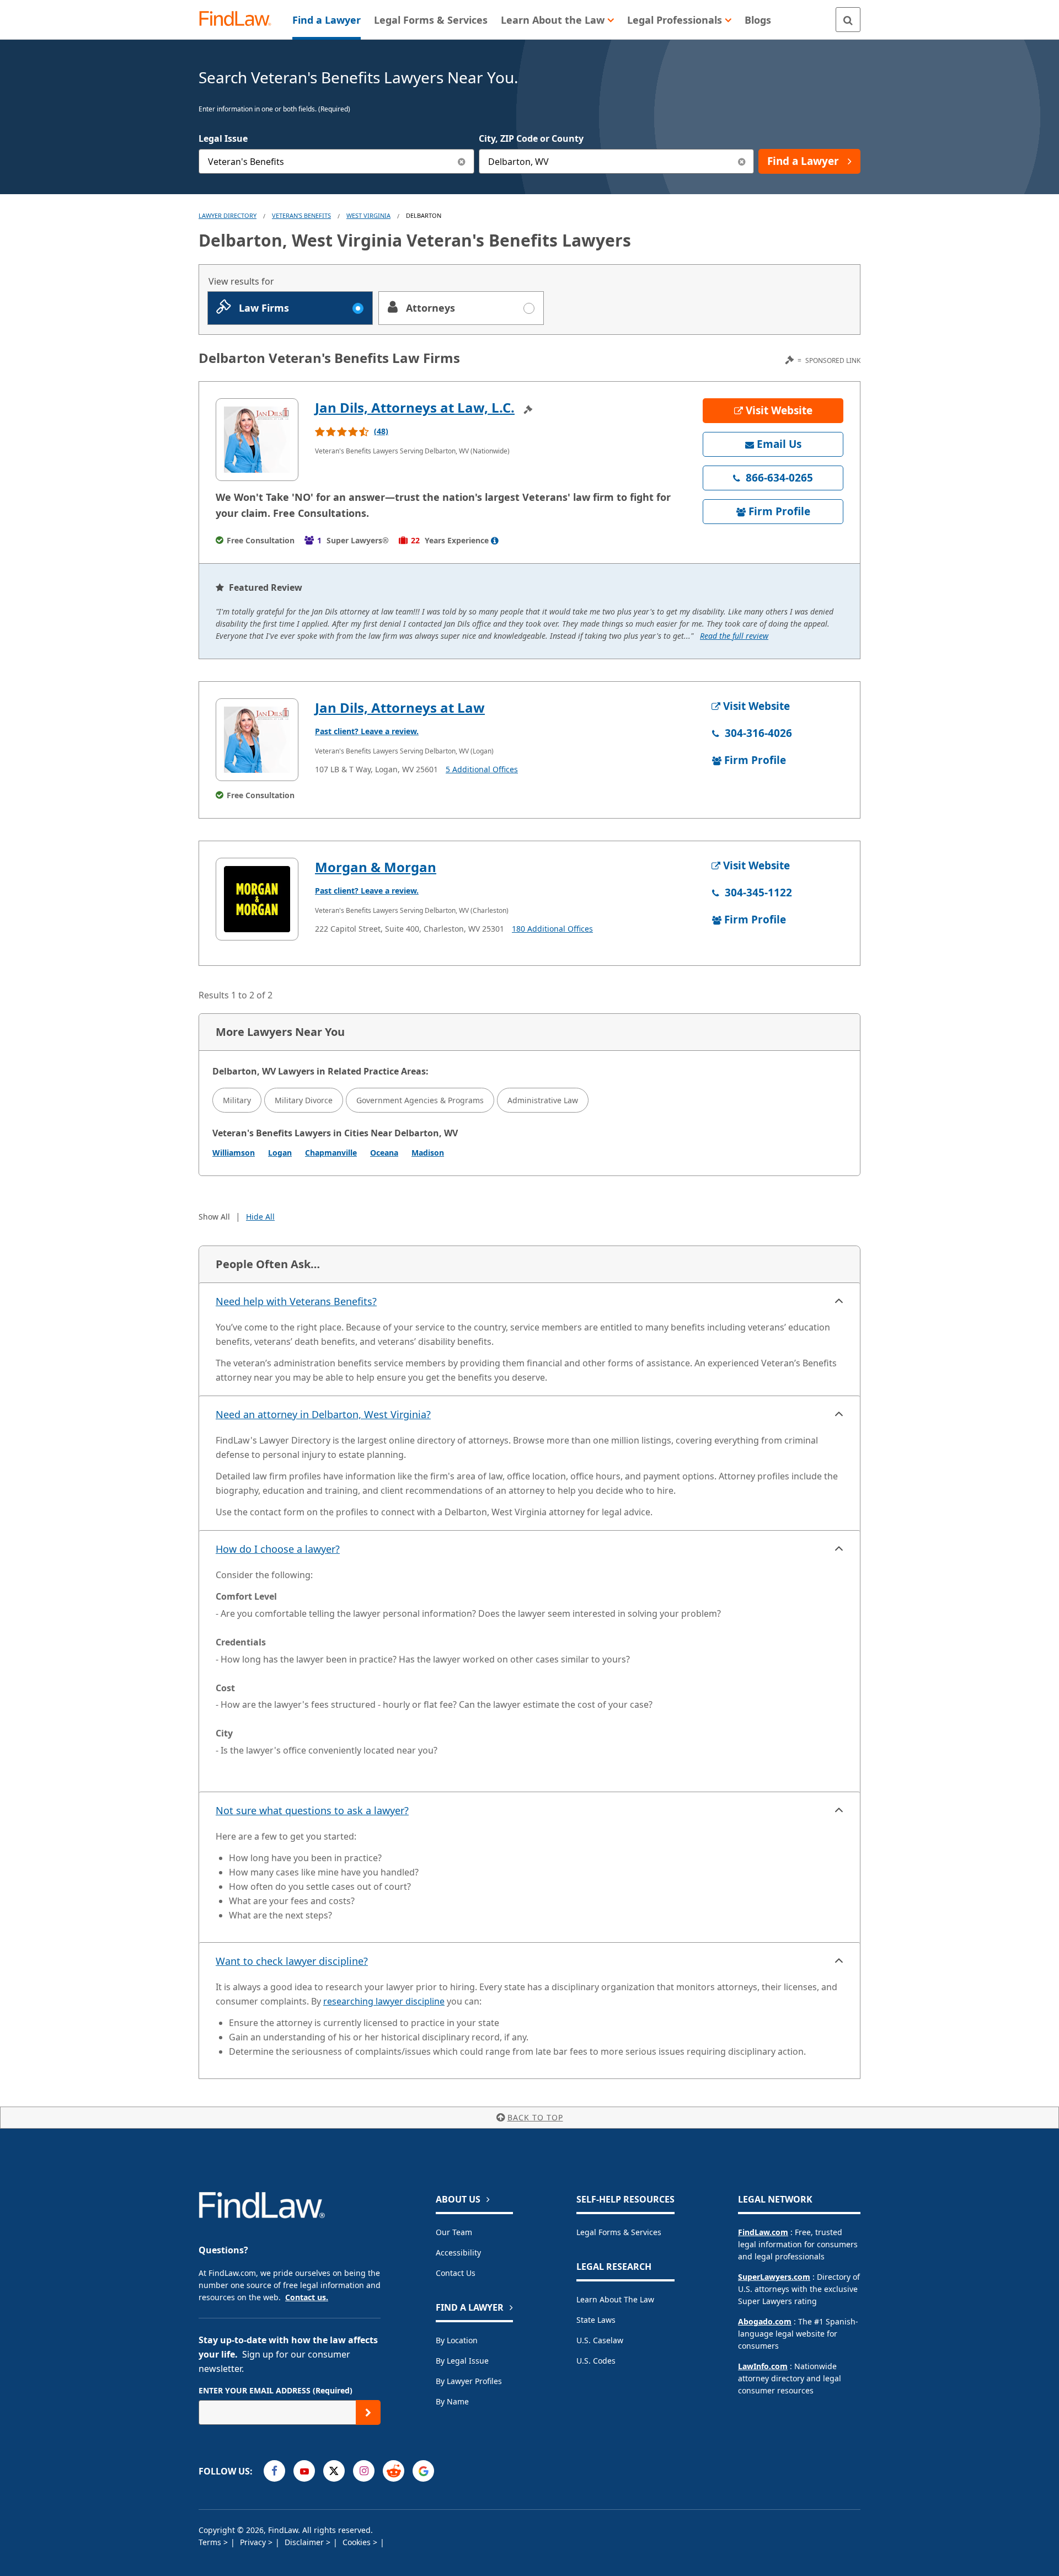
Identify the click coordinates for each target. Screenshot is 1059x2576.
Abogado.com (765, 2321)
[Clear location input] (742, 161)
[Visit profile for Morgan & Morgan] (257, 899)
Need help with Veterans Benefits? (296, 1301)
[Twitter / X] (334, 2471)
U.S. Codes (596, 2361)
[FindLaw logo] (240, 20)
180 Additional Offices (552, 929)
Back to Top (535, 2117)
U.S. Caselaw (600, 2340)
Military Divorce (304, 1100)
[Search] (848, 20)
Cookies (358, 2542)
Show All (214, 1217)
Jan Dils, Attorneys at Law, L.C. (415, 407)
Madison (428, 1153)
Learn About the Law (615, 2299)
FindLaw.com (763, 2232)
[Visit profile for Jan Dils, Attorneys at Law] (257, 740)
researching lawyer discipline (384, 2001)
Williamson (234, 1153)
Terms (211, 2542)
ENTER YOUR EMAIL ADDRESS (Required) (276, 2390)
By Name (452, 2401)
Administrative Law (543, 1100)
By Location (457, 2340)
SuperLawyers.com (774, 2277)
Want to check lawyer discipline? (292, 1961)
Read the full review (734, 636)
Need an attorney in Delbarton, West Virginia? (323, 1414)
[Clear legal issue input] (462, 161)
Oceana (384, 1153)
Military (237, 1100)
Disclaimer (305, 2542)
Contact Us (456, 2273)
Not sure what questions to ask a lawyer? (312, 1810)
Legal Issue (223, 138)
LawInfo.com (763, 2366)
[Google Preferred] (423, 2471)
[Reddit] (394, 2471)
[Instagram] (364, 2471)
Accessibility (458, 2252)
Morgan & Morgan (376, 867)
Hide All (260, 1217)
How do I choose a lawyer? (278, 1549)
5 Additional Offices (482, 769)
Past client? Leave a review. (367, 731)
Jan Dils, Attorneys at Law (400, 707)
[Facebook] (274, 2471)
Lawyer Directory (228, 215)
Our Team (454, 2232)
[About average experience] (495, 541)
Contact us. (307, 2297)
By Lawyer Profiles (469, 2381)
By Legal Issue (462, 2361)
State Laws (596, 2320)
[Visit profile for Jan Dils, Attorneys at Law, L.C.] (257, 440)
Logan (280, 1153)
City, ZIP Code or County (531, 138)
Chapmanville (331, 1153)
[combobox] (336, 161)
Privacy (254, 2542)
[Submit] (368, 2412)
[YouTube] (304, 2471)
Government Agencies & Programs (420, 1100)
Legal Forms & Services (619, 2232)
